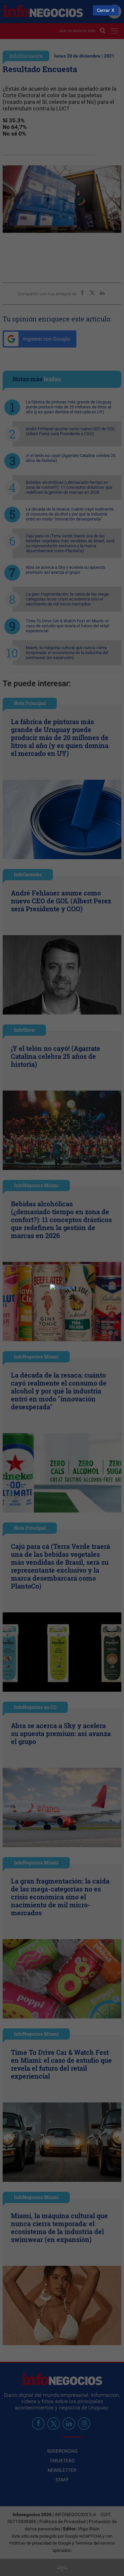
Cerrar (103, 10)
